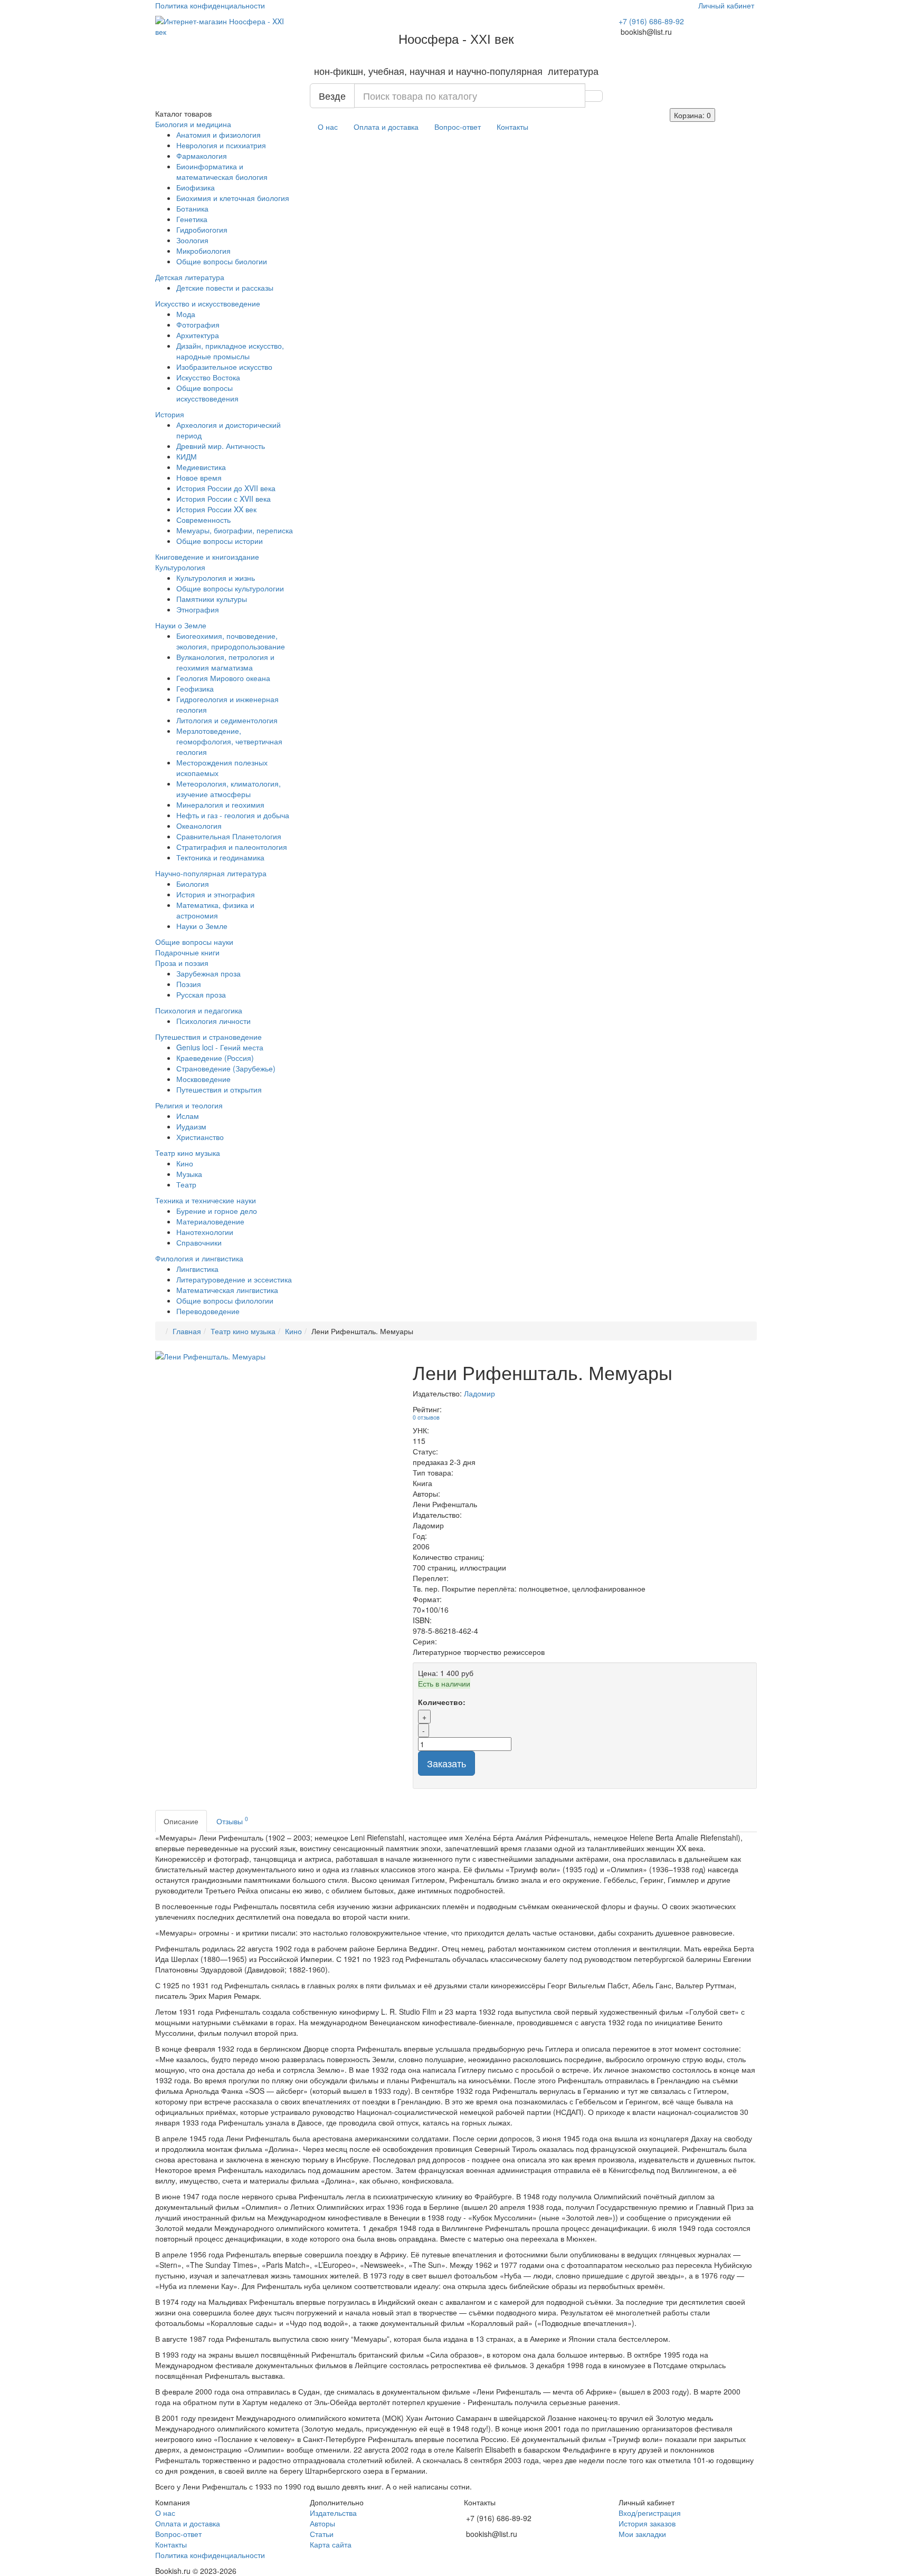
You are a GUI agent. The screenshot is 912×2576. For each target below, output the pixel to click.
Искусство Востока (208, 377)
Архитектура (198, 335)
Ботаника (192, 208)
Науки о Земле (181, 625)
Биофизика (196, 187)
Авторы (322, 2523)
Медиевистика (201, 467)
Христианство (200, 1137)
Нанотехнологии (205, 1232)
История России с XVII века (224, 499)
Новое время (199, 477)
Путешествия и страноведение (208, 1037)
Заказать (446, 1763)
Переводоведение (208, 1311)
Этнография (198, 609)
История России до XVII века (226, 488)
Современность (203, 520)
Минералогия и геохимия (220, 805)
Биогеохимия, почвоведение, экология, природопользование (231, 641)
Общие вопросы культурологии (230, 588)
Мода (186, 314)
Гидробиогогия (202, 229)
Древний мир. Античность (221, 446)
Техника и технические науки (206, 1200)
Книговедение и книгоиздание (207, 557)
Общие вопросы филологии (225, 1300)
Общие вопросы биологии (222, 261)
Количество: (442, 1702)
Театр (186, 1184)
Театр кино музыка (188, 1153)
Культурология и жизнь (216, 578)
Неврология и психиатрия (221, 145)
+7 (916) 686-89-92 (651, 21)
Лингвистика (197, 1269)
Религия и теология (189, 1105)
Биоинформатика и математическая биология (222, 171)
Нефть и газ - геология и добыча (233, 815)
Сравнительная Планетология (229, 836)
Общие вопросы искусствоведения (207, 393)
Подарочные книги (187, 952)
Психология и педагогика (199, 1010)
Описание (181, 1821)
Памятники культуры (212, 599)
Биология (193, 884)
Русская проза (201, 994)
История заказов (647, 2523)
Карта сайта (331, 2544)
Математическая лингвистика (227, 1290)
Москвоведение (203, 1079)
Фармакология (202, 156)
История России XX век (216, 509)
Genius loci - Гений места (220, 1047)
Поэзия (189, 984)
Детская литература (190, 277)
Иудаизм (191, 1126)
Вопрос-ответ (458, 127)
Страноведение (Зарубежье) (226, 1068)
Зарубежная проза (208, 973)
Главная (187, 1331)
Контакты (512, 127)
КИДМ (187, 456)
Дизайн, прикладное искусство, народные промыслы (230, 351)
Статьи (322, 2534)
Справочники (199, 1242)
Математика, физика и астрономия (215, 910)
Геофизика (195, 688)
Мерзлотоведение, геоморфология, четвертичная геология (229, 741)
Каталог (183, 113)
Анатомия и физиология (218, 135)
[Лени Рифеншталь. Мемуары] (276, 1356)
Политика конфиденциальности (210, 5)
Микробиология (203, 251)
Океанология (199, 826)
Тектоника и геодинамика (220, 857)
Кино (185, 1163)
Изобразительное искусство (224, 367)
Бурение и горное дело (217, 1211)
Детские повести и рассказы (225, 288)
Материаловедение (210, 1221)
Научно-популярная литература (211, 873)
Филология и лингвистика (199, 1258)
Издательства (333, 2513)
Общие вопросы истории (220, 541)
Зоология (192, 240)
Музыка (189, 1174)
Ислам (188, 1116)
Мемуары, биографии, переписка (235, 530)
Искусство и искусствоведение (208, 303)
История (170, 414)
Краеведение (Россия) (215, 1058)
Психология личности (213, 1021)
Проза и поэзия (182, 963)
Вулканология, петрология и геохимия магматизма (225, 662)
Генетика (192, 219)
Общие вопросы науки (194, 942)
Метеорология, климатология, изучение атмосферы (229, 789)
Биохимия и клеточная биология (233, 198)
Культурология (180, 567)
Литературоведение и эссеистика (234, 1279)
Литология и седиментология (227, 720)
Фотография (198, 324)
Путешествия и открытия (219, 1089)
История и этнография (216, 894)
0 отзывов (426, 1417)
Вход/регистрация (650, 2513)
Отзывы (232, 1820)
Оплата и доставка (386, 127)
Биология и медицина (193, 124)
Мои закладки (642, 2534)
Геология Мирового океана (223, 678)
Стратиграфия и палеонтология (232, 847)
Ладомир (479, 1393)
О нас (328, 127)
